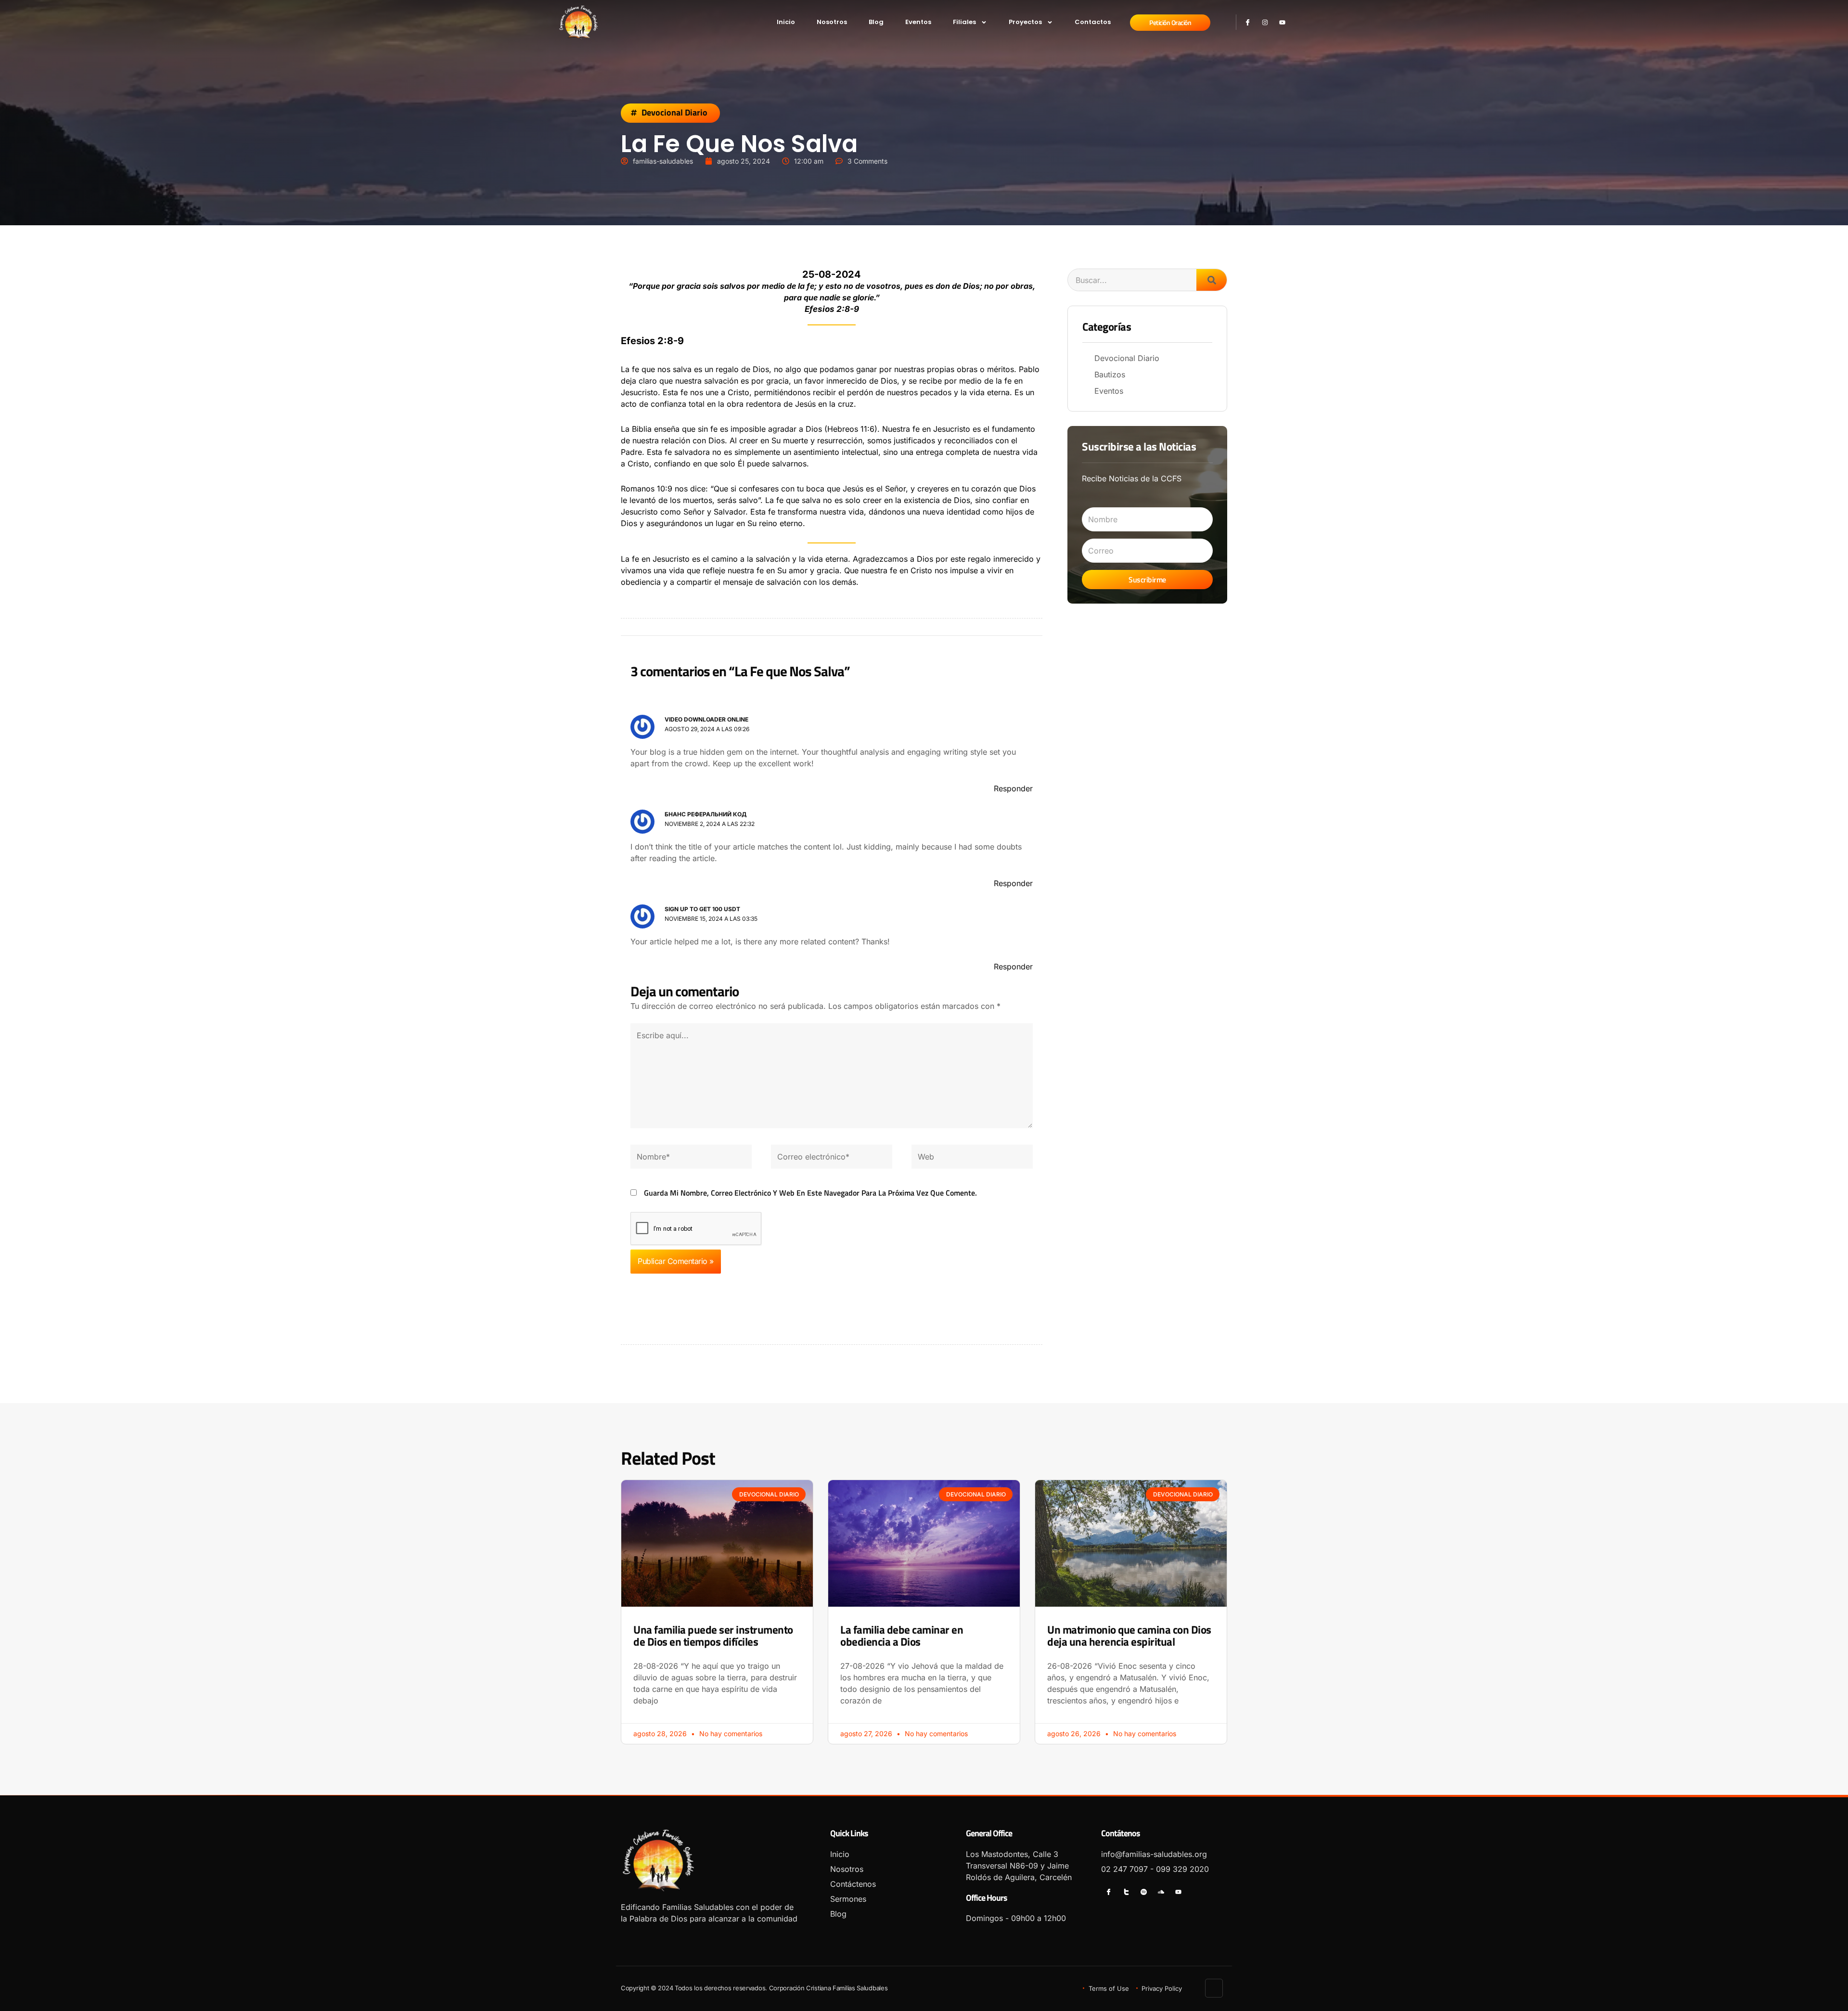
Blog (876, 22)
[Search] (1212, 280)
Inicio (786, 22)
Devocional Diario (674, 113)
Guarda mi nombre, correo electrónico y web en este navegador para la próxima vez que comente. (810, 1193)
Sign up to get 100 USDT (702, 909)
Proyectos (1025, 22)
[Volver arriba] (1214, 1988)
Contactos (1093, 22)
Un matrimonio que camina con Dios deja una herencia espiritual (1129, 1636)
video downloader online (706, 719)
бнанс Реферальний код (706, 814)
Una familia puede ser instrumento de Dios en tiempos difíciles (713, 1636)
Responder (1013, 788)
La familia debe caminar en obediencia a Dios (902, 1636)
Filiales (964, 22)
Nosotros (832, 22)
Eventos (918, 22)
